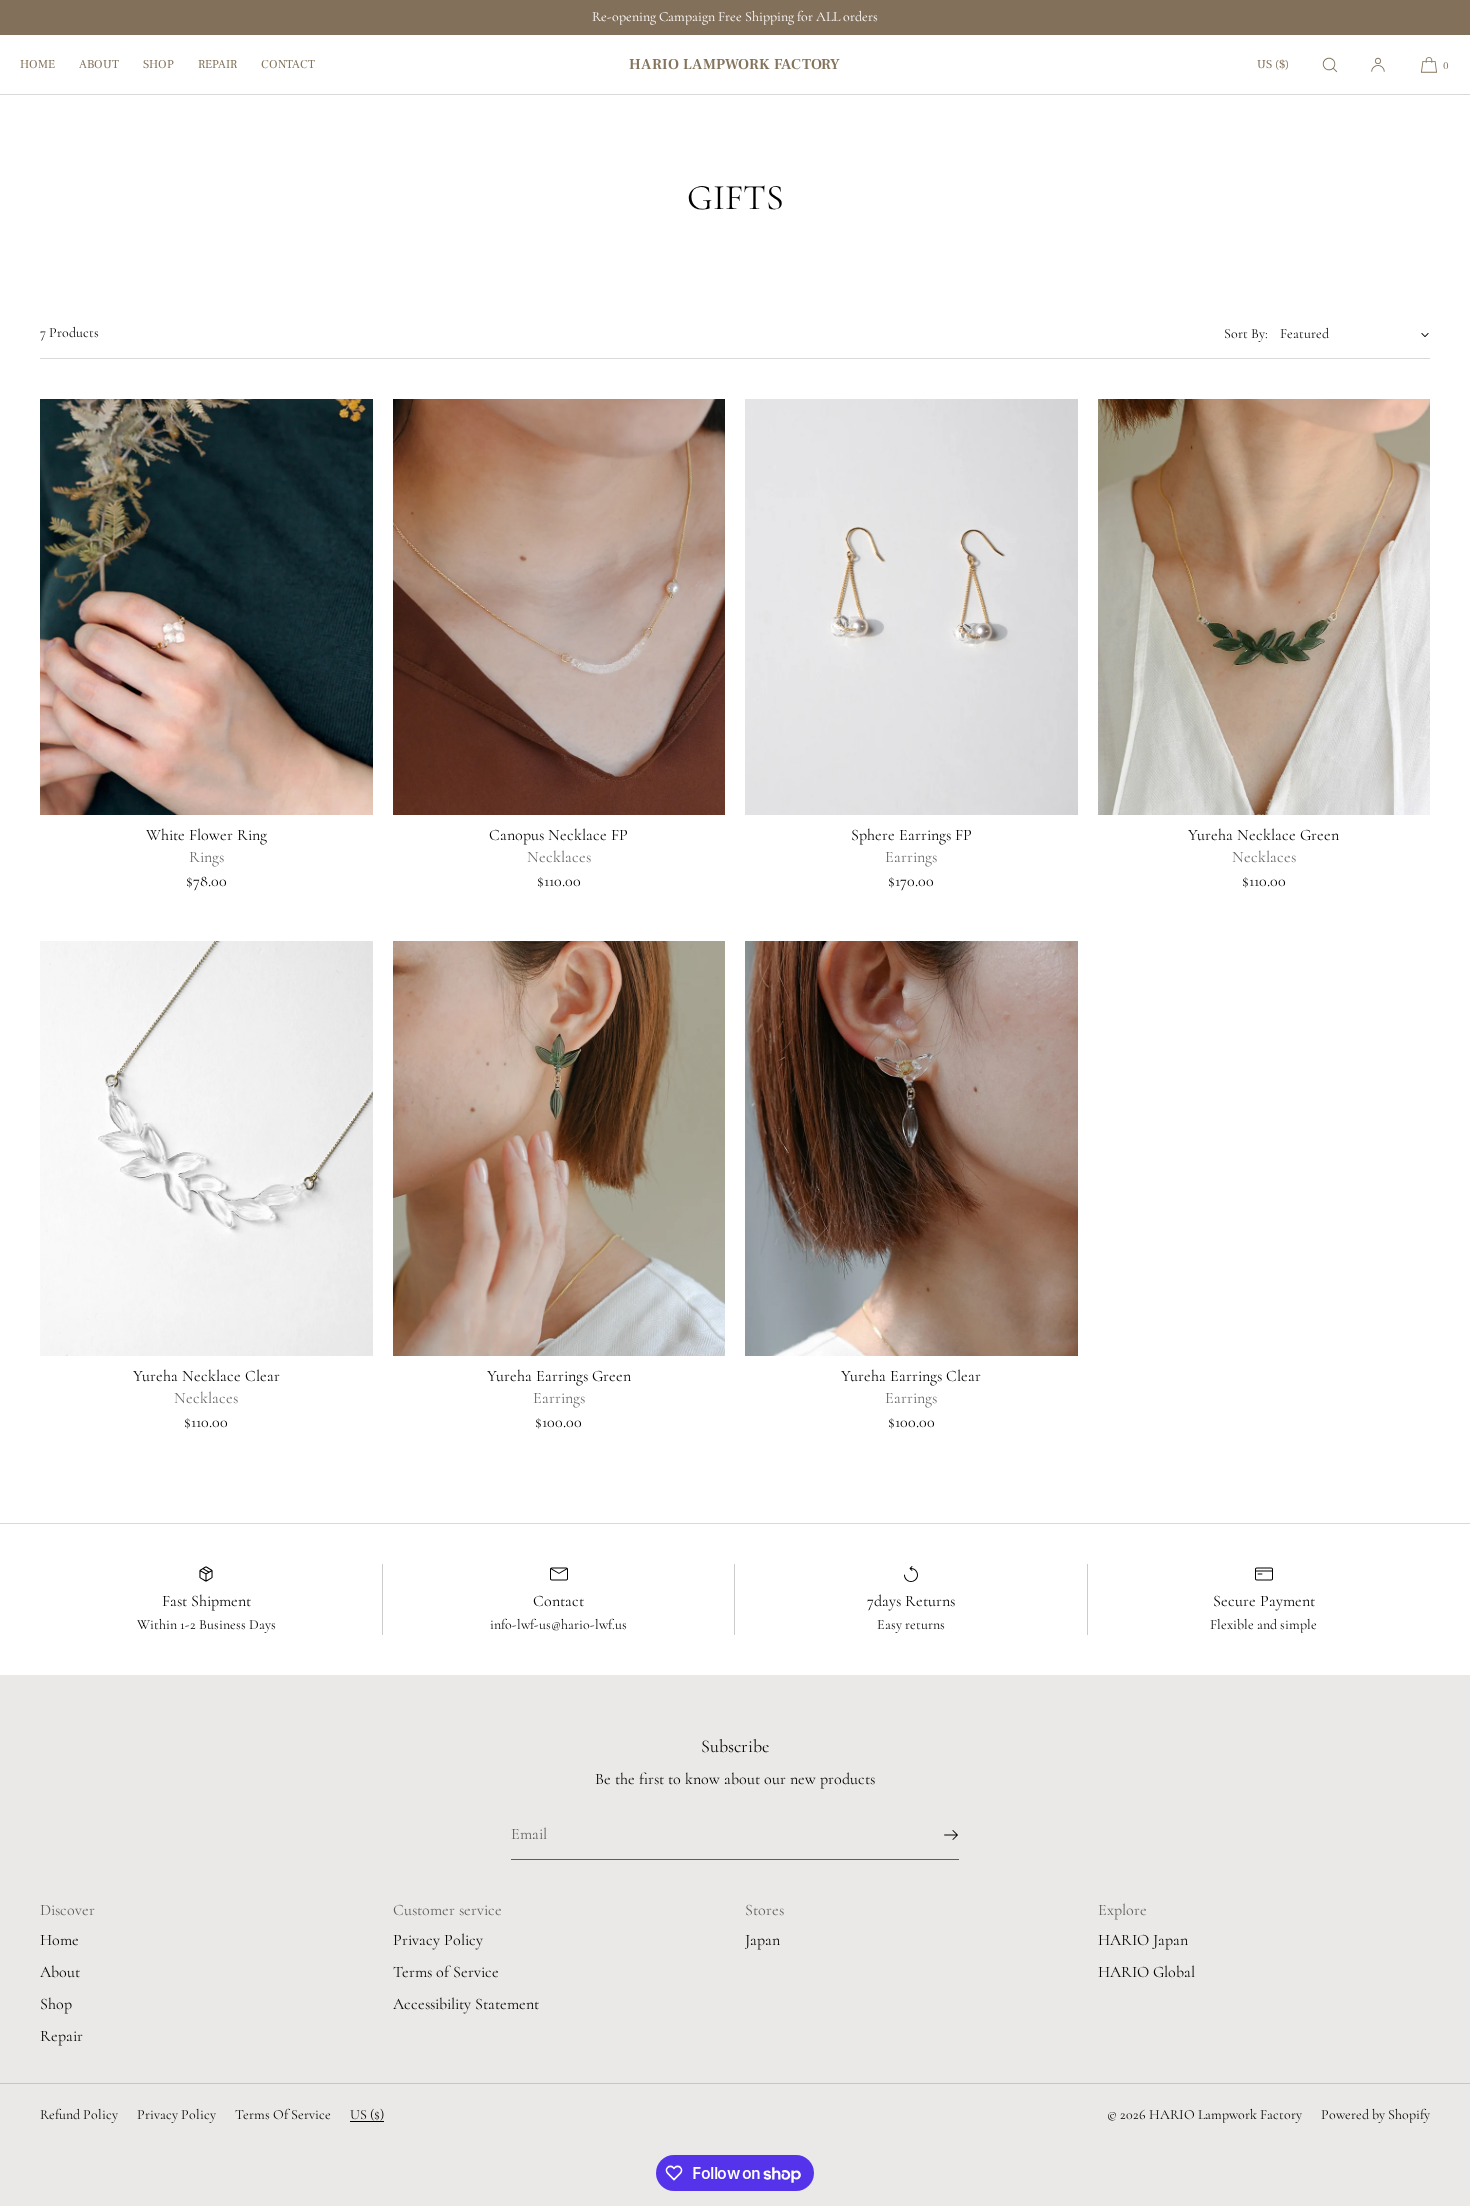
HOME (37, 64)
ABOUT (99, 64)
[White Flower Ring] (206, 607)
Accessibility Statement (466, 2004)
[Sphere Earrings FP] (911, 607)
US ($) (1273, 64)
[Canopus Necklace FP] (559, 607)
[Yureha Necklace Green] (1264, 607)
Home (59, 1940)
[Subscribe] (934, 1835)
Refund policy (79, 2114)
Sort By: (1246, 333)
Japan (762, 1940)
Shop (56, 2004)
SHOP (158, 64)
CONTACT (288, 64)
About (60, 1972)
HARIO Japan (1143, 1940)
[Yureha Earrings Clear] (911, 1149)
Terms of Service (446, 1972)
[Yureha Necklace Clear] (206, 1149)
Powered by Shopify (1375, 2114)
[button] (1330, 64)
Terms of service (283, 2114)
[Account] (1378, 64)
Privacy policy (176, 2114)
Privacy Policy (438, 1940)
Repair (61, 2036)
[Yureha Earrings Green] (559, 1149)
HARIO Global (1146, 1972)
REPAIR (217, 64)
